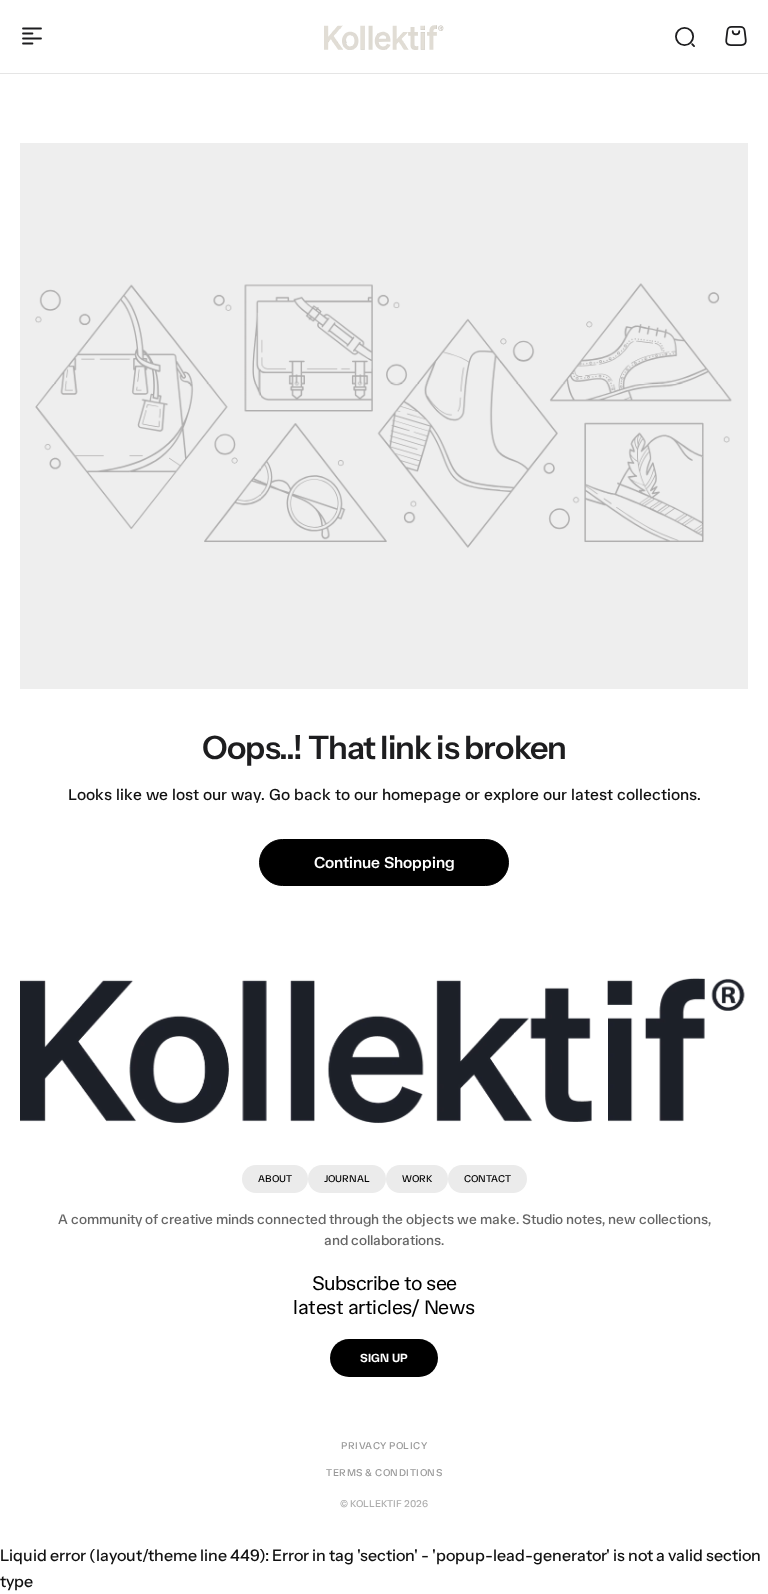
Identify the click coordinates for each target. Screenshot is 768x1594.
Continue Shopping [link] (384, 862)
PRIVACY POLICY (384, 1446)
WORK (417, 1179)
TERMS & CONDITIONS (384, 1473)
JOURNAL (347, 1179)
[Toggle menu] (32, 36)
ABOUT (275, 1179)
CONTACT (487, 1179)
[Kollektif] (384, 36)
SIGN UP (384, 1358)
